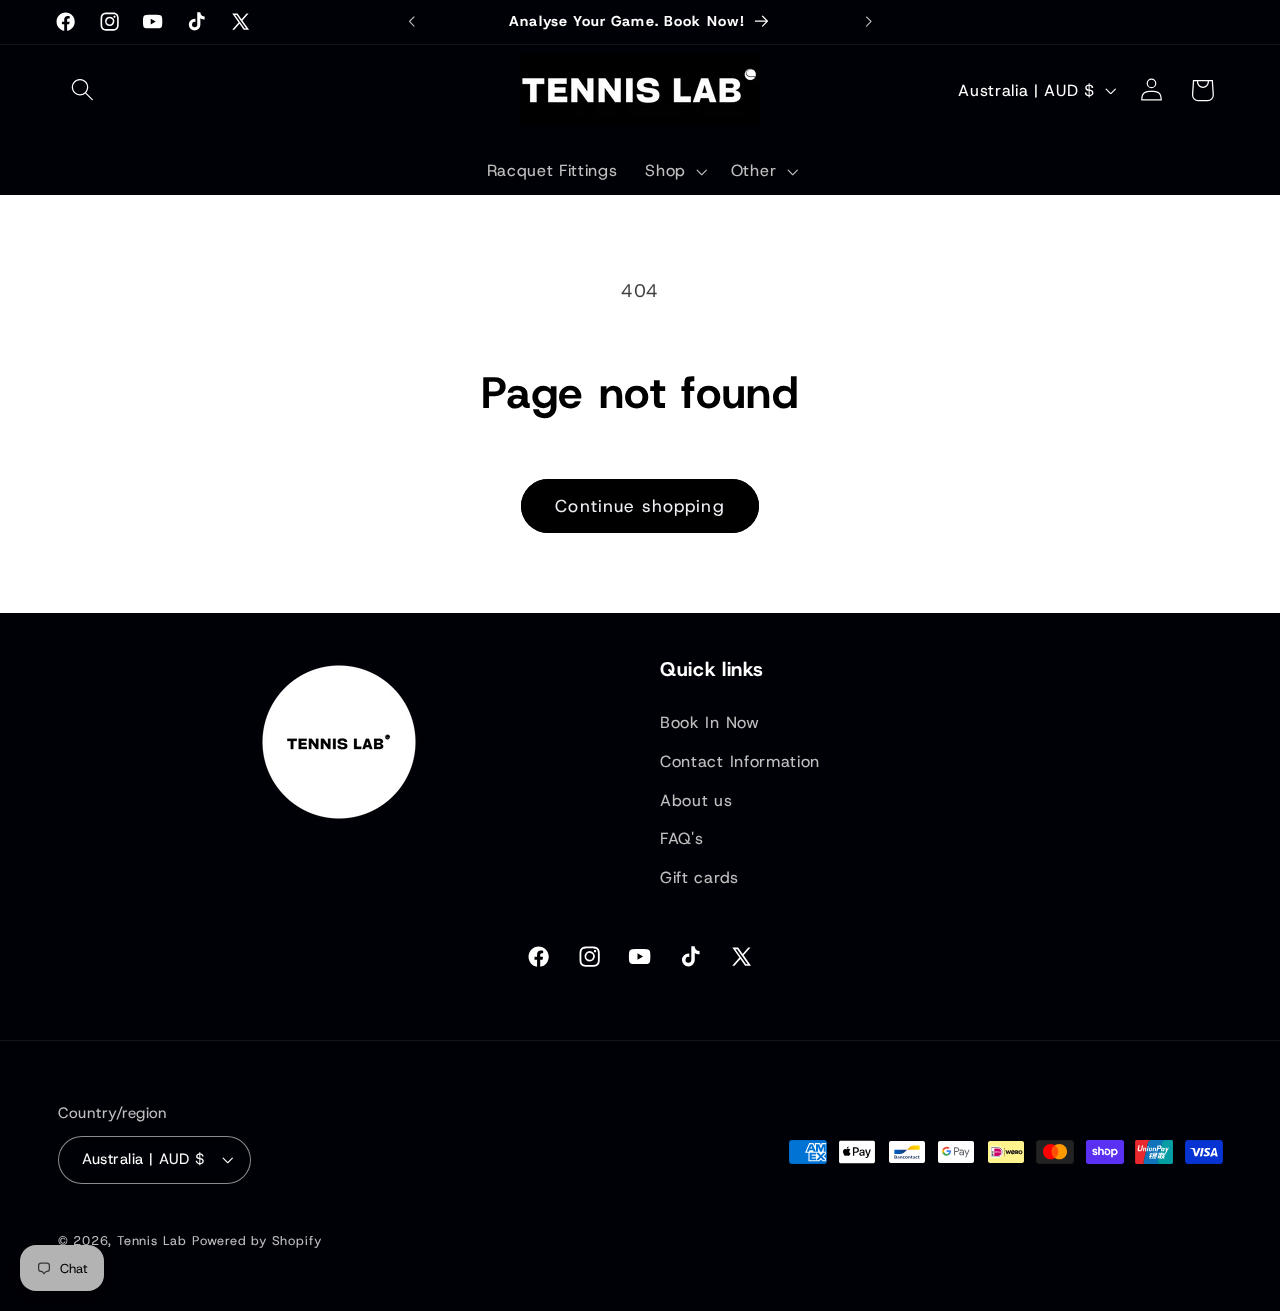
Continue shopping (640, 505)
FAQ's (681, 838)
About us (696, 800)
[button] (83, 90)
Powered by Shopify (257, 1240)
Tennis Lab (152, 1240)
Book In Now (710, 722)
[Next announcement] (868, 22)
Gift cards (699, 877)
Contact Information (740, 761)
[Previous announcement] (412, 22)
